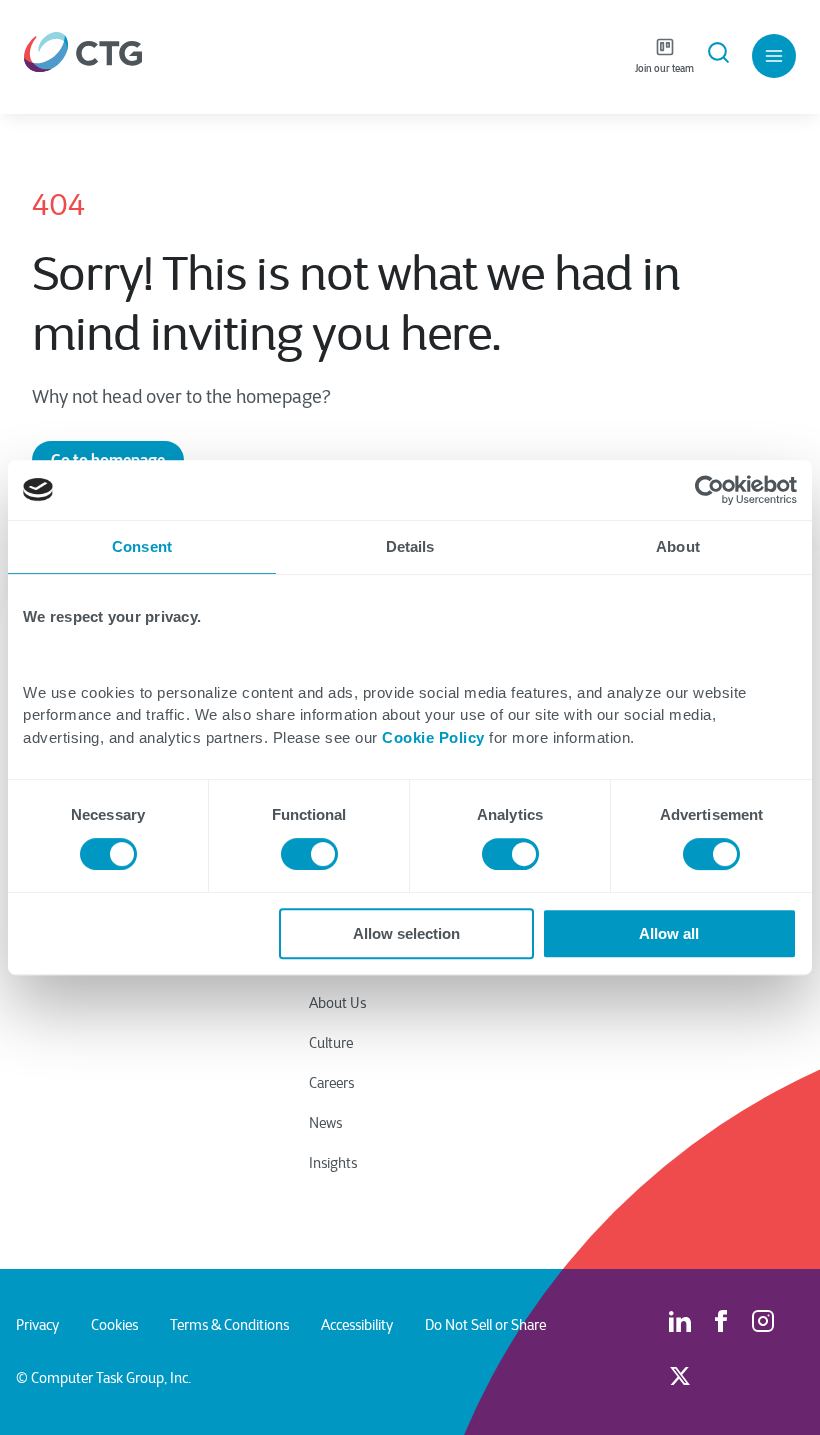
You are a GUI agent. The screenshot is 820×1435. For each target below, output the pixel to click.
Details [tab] (410, 546)
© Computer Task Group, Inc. (103, 1378)
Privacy (37, 1325)
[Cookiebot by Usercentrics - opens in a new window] (709, 490)
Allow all (669, 933)
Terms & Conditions (229, 1325)
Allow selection (406, 933)
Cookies (114, 1325)
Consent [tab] (142, 546)
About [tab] (678, 546)
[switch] (309, 854)
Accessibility (357, 1325)
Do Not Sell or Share (485, 1325)
